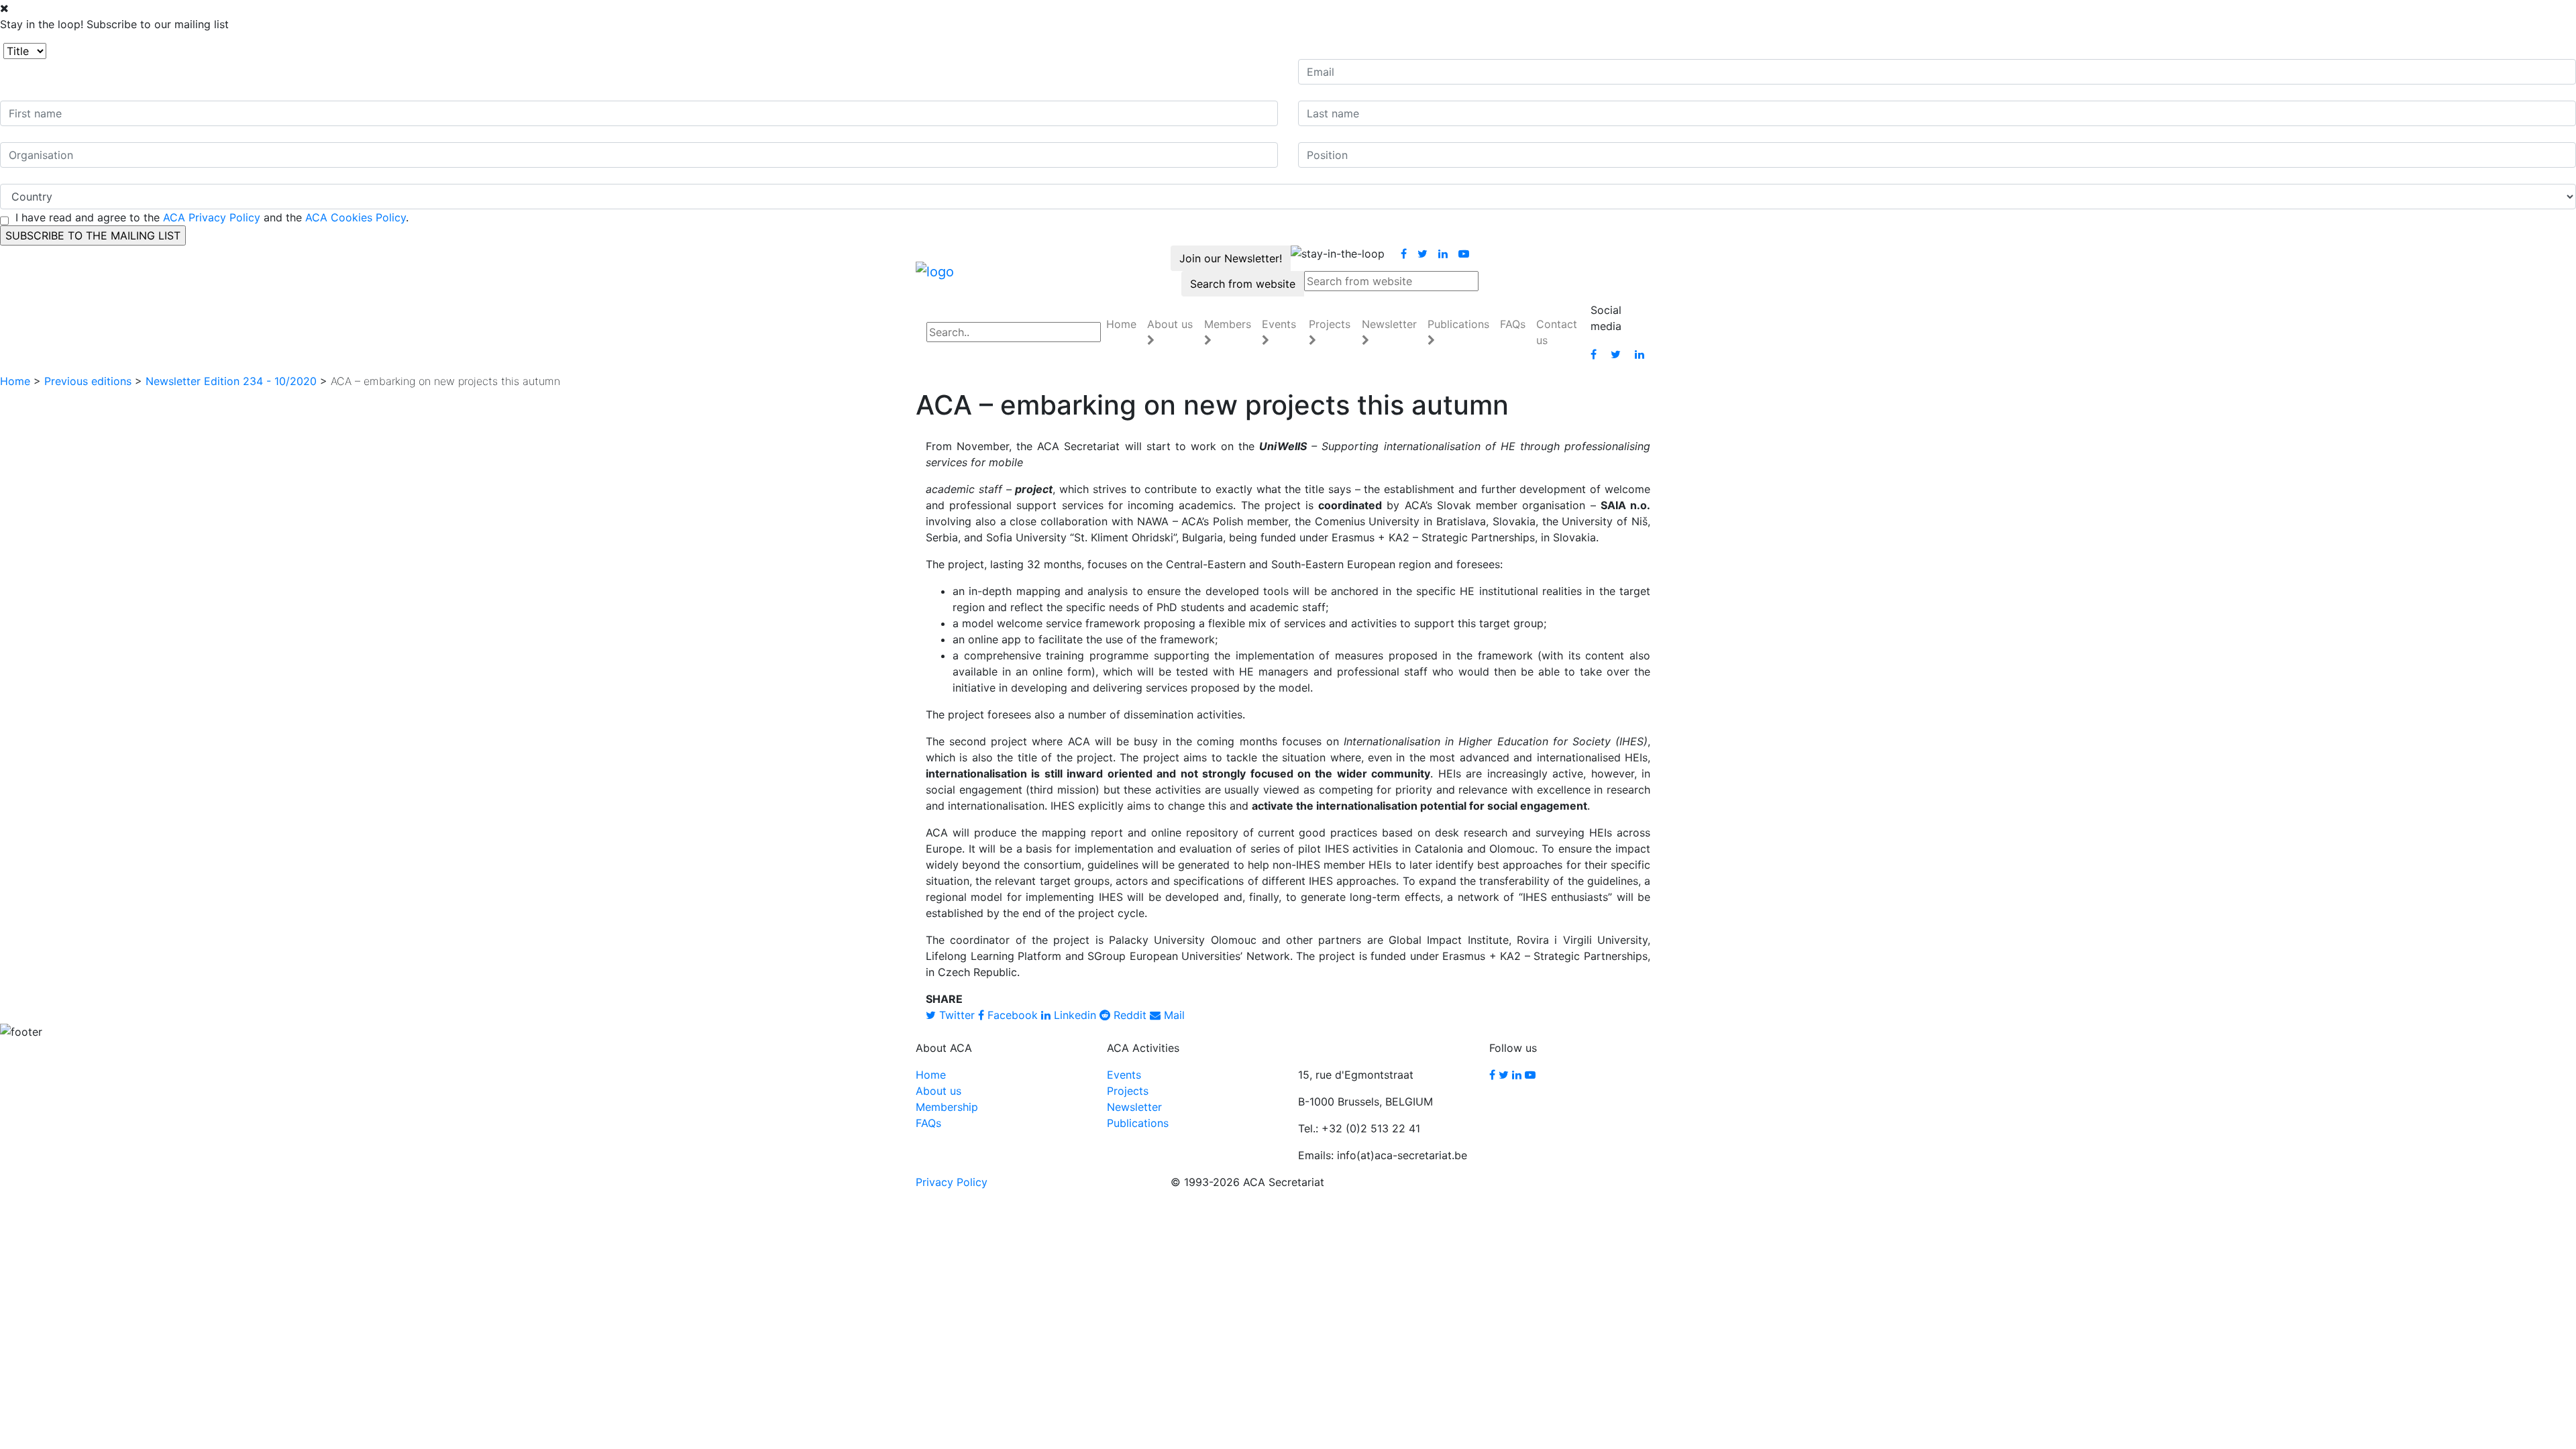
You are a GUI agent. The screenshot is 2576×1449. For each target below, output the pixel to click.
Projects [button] (1330, 324)
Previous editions (88, 381)
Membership (947, 1107)
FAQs (1513, 324)
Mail (1173, 1015)
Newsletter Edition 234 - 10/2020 (231, 381)
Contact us (1557, 332)
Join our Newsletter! (1231, 258)
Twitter (955, 1015)
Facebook (1011, 1015)
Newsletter (1134, 1107)
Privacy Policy (952, 1182)
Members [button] (1228, 324)
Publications (1138, 1123)
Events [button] (1279, 324)
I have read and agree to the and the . (212, 217)
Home (1121, 324)
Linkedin (1073, 1015)
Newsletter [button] (1389, 324)
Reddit (1128, 1015)
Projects (1128, 1091)
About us (938, 1091)
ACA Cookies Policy (356, 217)
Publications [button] (1458, 324)
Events (1124, 1075)
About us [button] (1170, 324)
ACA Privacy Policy (212, 217)
